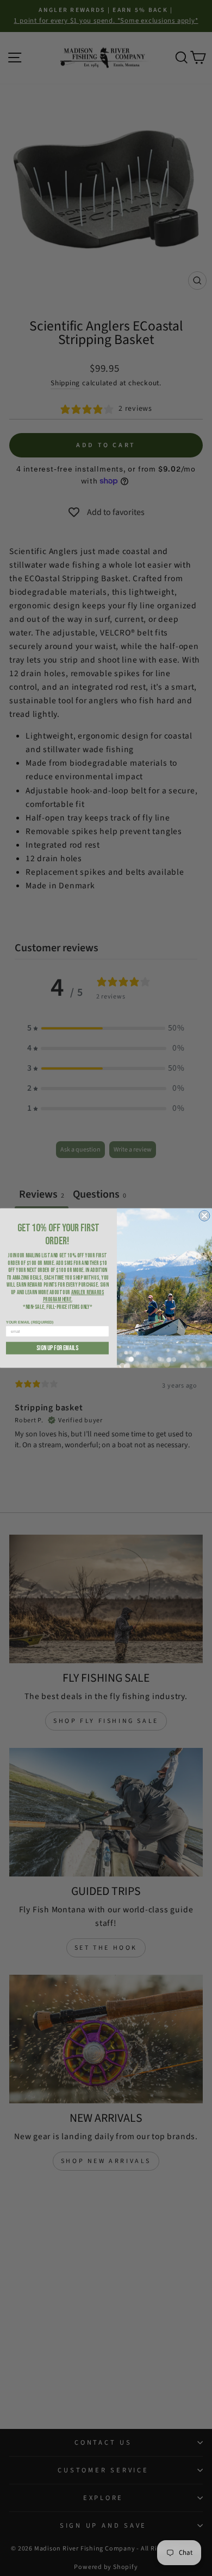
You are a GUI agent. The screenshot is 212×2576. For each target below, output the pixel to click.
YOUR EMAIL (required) (30, 1322)
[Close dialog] (204, 1216)
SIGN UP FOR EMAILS (57, 1348)
